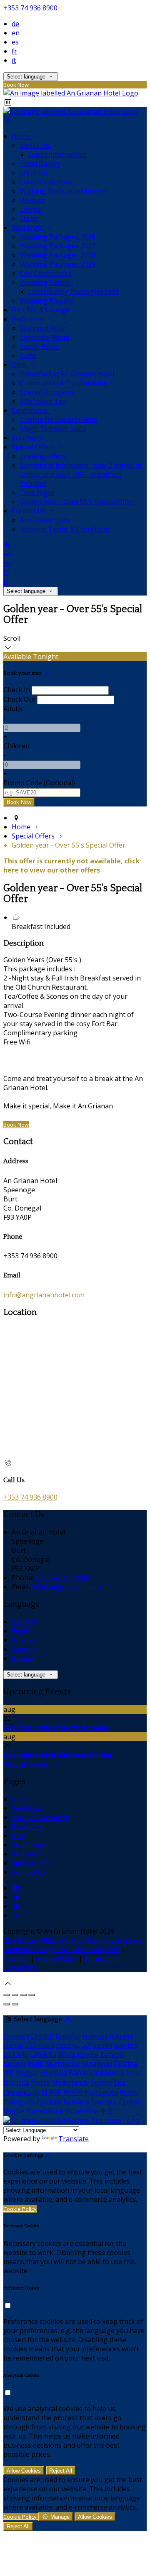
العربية (82, 2045)
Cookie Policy (56, 1958)
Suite (28, 355)
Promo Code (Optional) (39, 783)
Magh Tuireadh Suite (53, 429)
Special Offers (34, 447)
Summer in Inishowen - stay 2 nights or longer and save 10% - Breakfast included (81, 474)
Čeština (125, 2064)
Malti (35, 2064)
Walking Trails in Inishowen (63, 191)
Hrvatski (54, 2073)
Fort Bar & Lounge (41, 310)
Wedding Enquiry (46, 301)
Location (34, 173)
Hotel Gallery (40, 164)
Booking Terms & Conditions (65, 529)
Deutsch (25, 1622)
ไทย (120, 2082)
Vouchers (26, 438)
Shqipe (14, 2111)
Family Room (40, 346)
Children (16, 746)
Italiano (24, 1658)
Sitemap (16, 1958)
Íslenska (16, 2082)
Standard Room (44, 328)
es (15, 42)
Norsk (41, 2082)
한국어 (73, 2092)
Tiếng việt (19, 2102)
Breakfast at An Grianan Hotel (67, 374)
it (14, 60)
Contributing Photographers (74, 292)
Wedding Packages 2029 (58, 264)
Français (25, 1649)
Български (62, 2064)
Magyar (27, 2073)
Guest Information (57, 154)
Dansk (13, 2045)
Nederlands (70, 2082)
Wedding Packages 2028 (58, 255)
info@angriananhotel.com (44, 1295)
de (15, 24)
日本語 (51, 2092)
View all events (26, 1764)
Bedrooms (29, 319)
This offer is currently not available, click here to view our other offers (71, 865)
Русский (49, 2102)
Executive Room (45, 337)
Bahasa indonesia (96, 2073)
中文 (107, 2111)
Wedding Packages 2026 (58, 237)
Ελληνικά (40, 2045)
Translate (74, 2139)
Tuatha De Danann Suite (59, 419)
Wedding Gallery (46, 282)
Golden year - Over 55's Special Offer (77, 502)
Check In (17, 690)
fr (14, 51)
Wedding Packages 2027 (58, 246)
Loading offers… (45, 456)
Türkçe (101, 2082)
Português (101, 2092)
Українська (21, 2092)
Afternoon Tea (43, 401)
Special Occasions (47, 392)
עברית (134, 2073)
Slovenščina (45, 2111)
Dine (20, 365)
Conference (31, 410)
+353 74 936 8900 (30, 8)
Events (30, 209)
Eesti (63, 2045)
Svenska (104, 2102)
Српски (130, 2102)
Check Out (19, 699)
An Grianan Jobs (45, 520)
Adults (13, 709)
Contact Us (30, 511)
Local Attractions (46, 182)
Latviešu (43, 2054)
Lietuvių (16, 2054)
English (23, 1631)
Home (22, 136)
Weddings (28, 228)
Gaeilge (125, 2045)
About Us (35, 145)
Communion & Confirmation (64, 383)
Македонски (78, 2054)
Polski (129, 2092)
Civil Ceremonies (46, 273)
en (16, 33)
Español (24, 1640)
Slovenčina (82, 2111)
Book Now (16, 1125)
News (29, 218)
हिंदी (8, 2073)
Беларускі (96, 2064)
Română (76, 2102)
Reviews (32, 200)
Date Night (37, 493)
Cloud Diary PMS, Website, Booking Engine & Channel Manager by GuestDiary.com (74, 1945)
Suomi (102, 2045)
